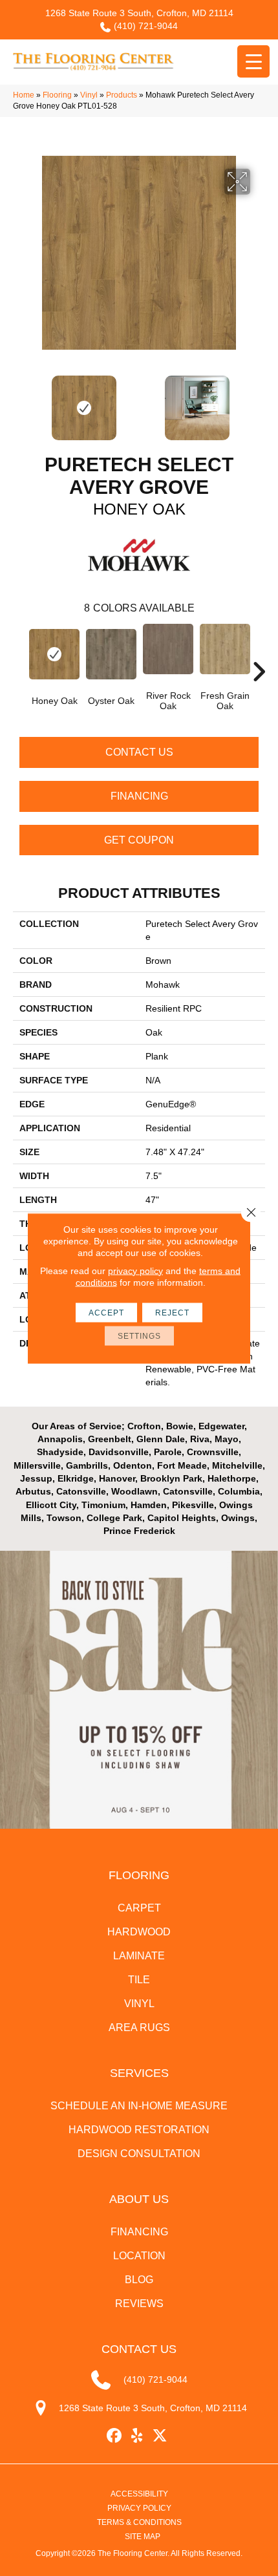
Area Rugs (139, 2028)
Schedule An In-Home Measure (139, 2106)
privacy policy (135, 1270)
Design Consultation (139, 2154)
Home (24, 95)
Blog (139, 2280)
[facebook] (115, 2436)
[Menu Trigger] (253, 61)
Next (259, 401)
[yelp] (137, 2436)
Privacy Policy (139, 2508)
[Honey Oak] (54, 654)
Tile (139, 1980)
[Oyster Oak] (111, 654)
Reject (172, 1312)
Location (139, 2256)
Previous (19, 401)
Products (122, 95)
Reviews (139, 2304)
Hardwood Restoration (139, 2130)
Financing (139, 796)
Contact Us (139, 752)
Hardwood (139, 1932)
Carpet (139, 1908)
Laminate (139, 1956)
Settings (139, 1336)
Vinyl (89, 95)
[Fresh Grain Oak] (225, 649)
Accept (106, 1312)
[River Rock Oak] (168, 649)
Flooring (57, 95)
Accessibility (139, 2494)
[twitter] (160, 2436)
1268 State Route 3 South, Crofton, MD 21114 (139, 13)
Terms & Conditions (139, 2522)
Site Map (143, 2537)
